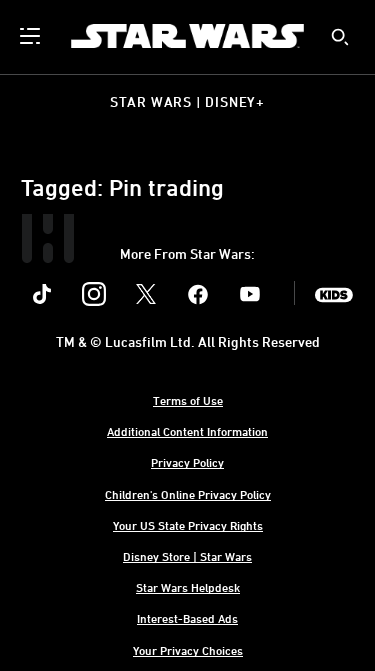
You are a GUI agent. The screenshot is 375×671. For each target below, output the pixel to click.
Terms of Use (188, 400)
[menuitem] (32, 36)
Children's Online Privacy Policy (188, 494)
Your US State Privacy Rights (188, 525)
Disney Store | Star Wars (187, 556)
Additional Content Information (187, 431)
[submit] (340, 37)
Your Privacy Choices (188, 650)
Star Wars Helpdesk (188, 587)
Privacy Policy (187, 462)
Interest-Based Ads (187, 618)
